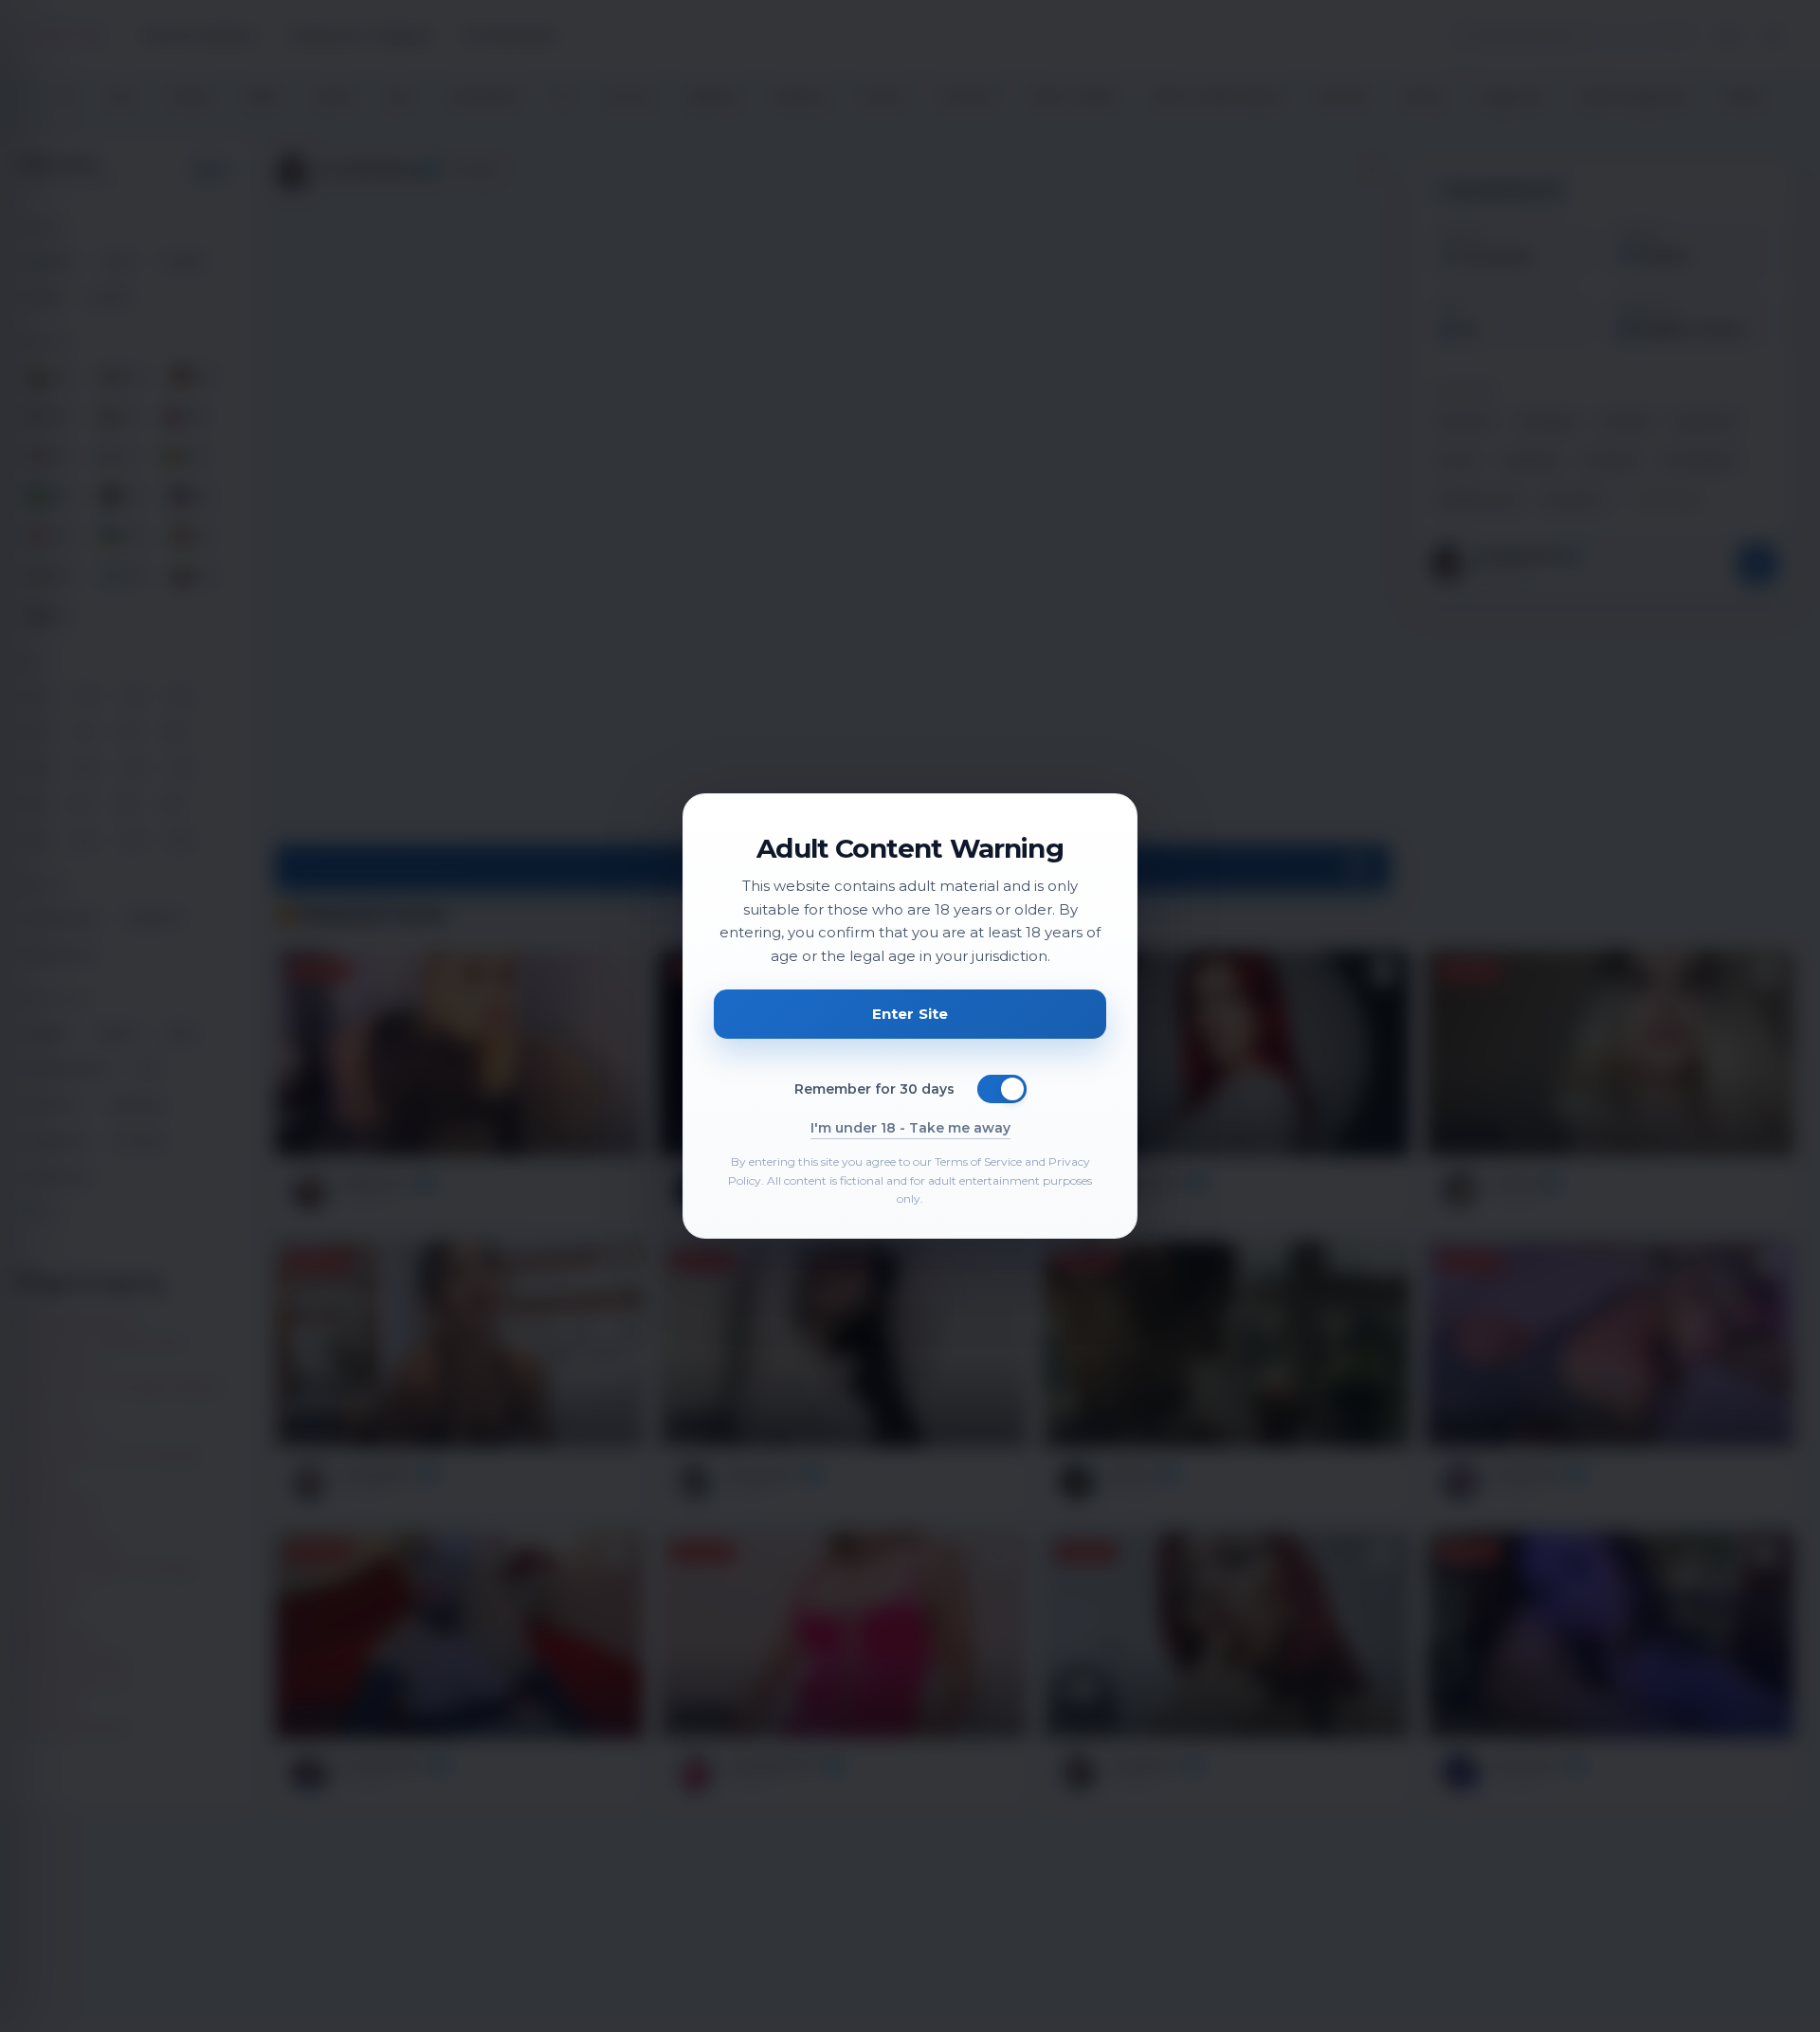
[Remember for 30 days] (1002, 1089)
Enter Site (910, 1014)
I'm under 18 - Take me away (910, 1128)
